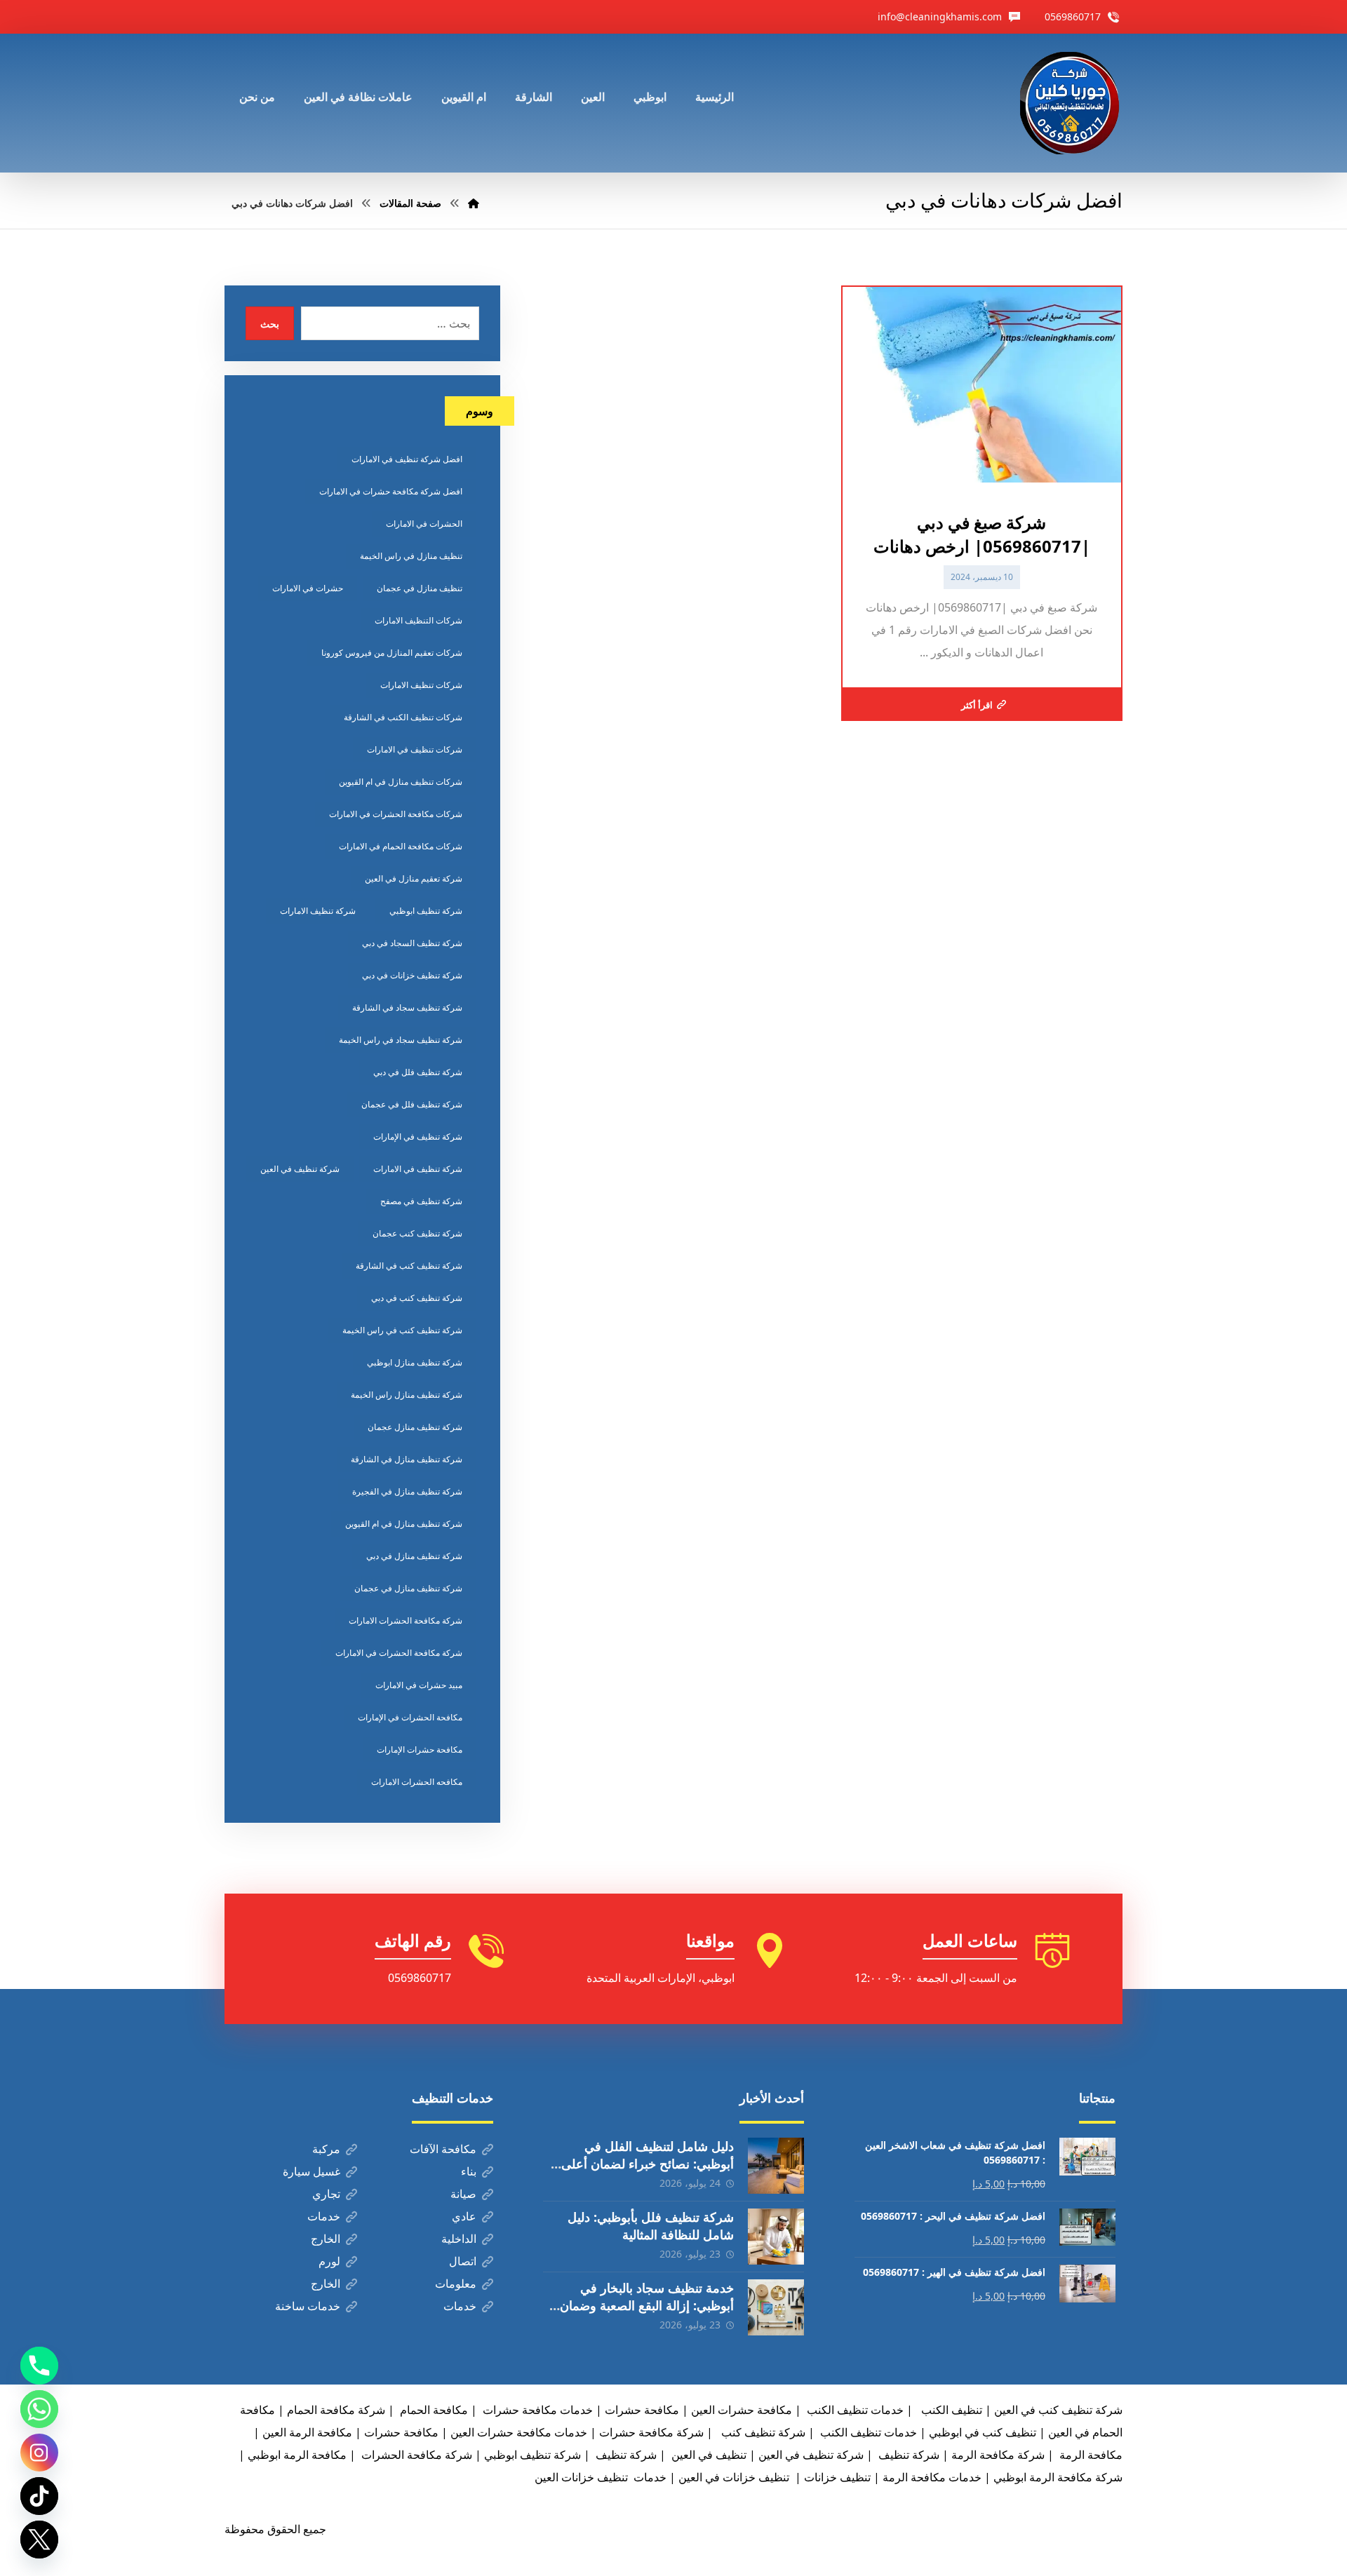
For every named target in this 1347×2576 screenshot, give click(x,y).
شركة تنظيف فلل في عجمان (412, 1104)
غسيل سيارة (311, 2171)
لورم (329, 2261)
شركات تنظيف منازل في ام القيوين (401, 782)
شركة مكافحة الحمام (336, 2410)
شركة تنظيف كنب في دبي (417, 1298)
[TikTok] (39, 2496)
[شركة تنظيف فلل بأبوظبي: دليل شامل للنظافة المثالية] (776, 2237)
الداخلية (459, 2239)
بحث (270, 324)
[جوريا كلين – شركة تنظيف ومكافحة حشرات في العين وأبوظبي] (1071, 103)
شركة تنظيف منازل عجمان (415, 1427)
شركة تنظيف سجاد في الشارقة (407, 1007)
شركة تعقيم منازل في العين (414, 878)
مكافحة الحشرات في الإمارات (410, 1717)
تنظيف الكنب (950, 2410)
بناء (469, 2171)
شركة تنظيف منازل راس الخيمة (407, 1395)
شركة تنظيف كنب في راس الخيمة (402, 1330)
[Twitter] (39, 2540)
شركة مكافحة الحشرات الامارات (406, 1620)
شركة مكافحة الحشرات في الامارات (399, 1653)
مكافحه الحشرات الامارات (417, 1782)
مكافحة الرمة (1090, 2455)
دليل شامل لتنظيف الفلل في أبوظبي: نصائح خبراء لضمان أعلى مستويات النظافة (648, 2164)
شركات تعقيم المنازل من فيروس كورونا (392, 653)
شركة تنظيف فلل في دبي (418, 1072)
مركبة (326, 2149)
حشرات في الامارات (308, 588)
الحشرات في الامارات (424, 524)
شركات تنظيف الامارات (421, 685)
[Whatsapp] (39, 2409)
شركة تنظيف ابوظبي (426, 911)
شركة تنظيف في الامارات (418, 1169)
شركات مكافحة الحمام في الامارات (401, 846)
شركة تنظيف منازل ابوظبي (415, 1362)
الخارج (326, 2239)
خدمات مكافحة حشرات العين (519, 2432)
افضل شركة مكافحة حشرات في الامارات (391, 491)
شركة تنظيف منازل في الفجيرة (407, 1491)
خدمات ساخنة (308, 2306)
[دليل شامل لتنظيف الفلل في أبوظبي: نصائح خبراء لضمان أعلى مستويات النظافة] (776, 2166)
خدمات (324, 2216)
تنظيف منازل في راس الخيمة (411, 556)
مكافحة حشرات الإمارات (420, 1749)
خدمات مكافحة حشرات (536, 2410)
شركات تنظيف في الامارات (415, 749)
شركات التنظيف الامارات (418, 620)
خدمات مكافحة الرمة (932, 2477)
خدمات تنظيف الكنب (867, 2432)
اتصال (463, 2261)
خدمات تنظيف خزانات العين (601, 2477)
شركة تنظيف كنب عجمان (417, 1233)
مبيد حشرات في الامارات (419, 1685)
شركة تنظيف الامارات (318, 911)
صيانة (463, 2194)
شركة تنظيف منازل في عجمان (408, 1588)
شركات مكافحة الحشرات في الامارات (396, 814)
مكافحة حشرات (642, 2410)
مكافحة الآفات (443, 2149)
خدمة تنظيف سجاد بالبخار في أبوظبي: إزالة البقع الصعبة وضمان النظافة (647, 2305)
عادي (464, 2216)
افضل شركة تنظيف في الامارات (407, 459)
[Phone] (39, 2366)
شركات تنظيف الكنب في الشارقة (403, 717)
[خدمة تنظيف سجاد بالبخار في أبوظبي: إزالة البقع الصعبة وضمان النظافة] (776, 2307)
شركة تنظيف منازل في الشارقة (407, 1459)
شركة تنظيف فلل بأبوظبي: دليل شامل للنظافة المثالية (651, 2226)
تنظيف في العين (708, 2455)
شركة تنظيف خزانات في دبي (412, 975)
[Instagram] (39, 2453)
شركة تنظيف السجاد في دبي (412, 943)
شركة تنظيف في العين (300, 1169)
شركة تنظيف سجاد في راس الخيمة (401, 1040)
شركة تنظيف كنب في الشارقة (409, 1266)
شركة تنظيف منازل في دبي (414, 1556)
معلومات (456, 2284)
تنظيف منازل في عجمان (420, 588)
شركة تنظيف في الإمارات (418, 1137)
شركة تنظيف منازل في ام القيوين (404, 1524)
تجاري (326, 2194)
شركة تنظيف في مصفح (421, 1201)
